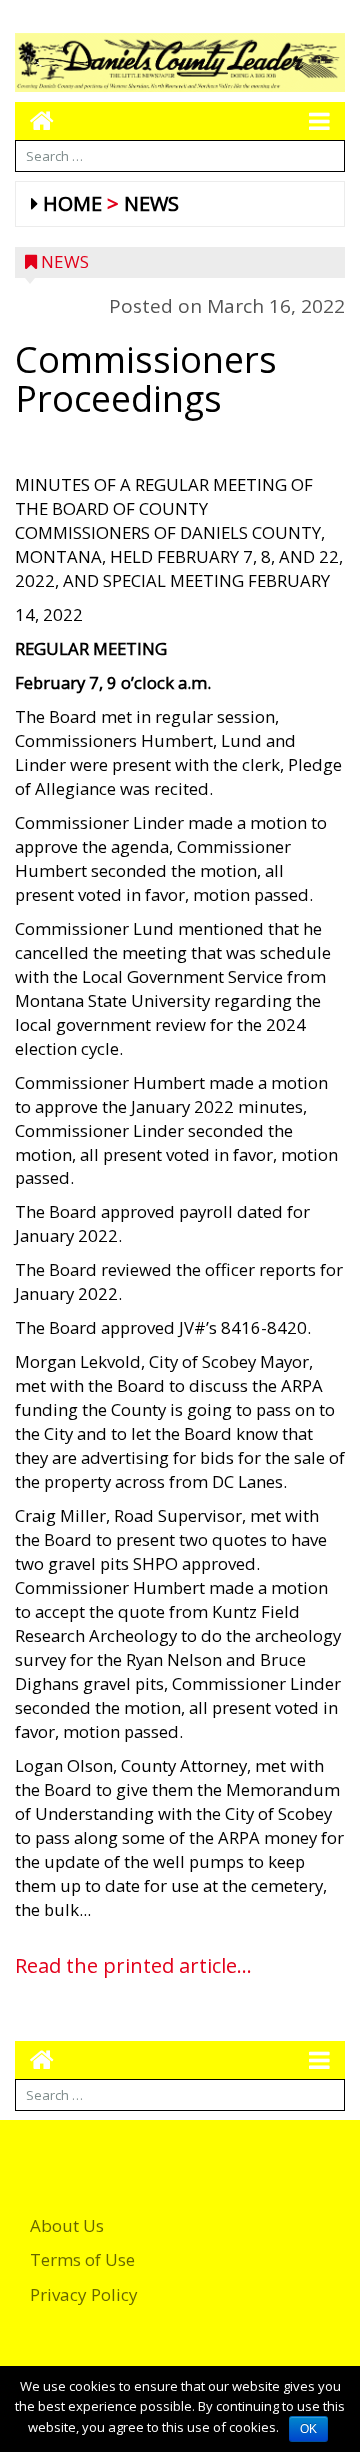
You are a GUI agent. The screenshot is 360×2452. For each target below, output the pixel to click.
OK (308, 2429)
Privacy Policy (84, 2294)
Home (72, 203)
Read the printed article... (133, 1965)
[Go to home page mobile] (34, 120)
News (151, 203)
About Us (67, 2225)
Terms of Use (82, 2259)
